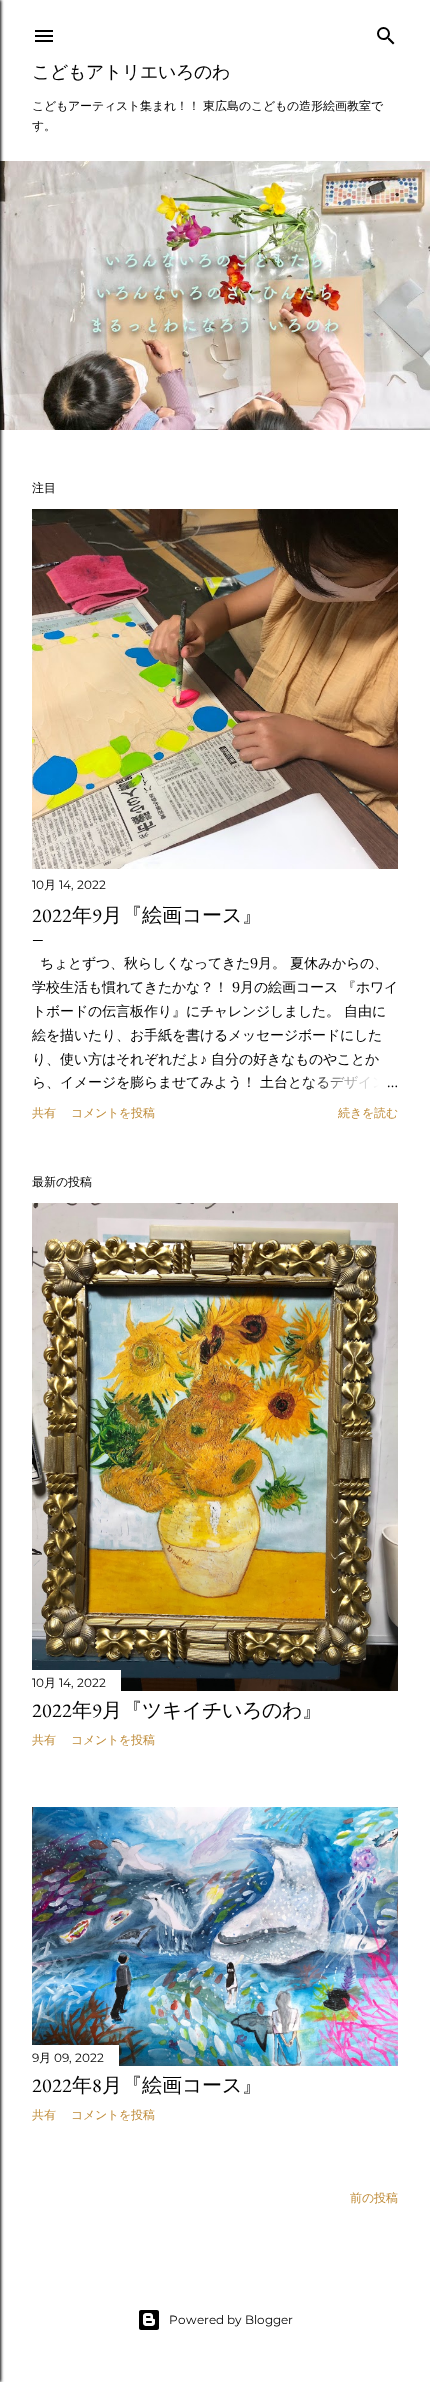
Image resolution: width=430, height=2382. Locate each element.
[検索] (386, 31)
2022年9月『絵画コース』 (147, 915)
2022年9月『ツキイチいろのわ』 (177, 1710)
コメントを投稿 (113, 1112)
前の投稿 (374, 2197)
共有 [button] (44, 1112)
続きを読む (368, 1112)
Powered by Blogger (231, 2319)
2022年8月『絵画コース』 (147, 2085)
